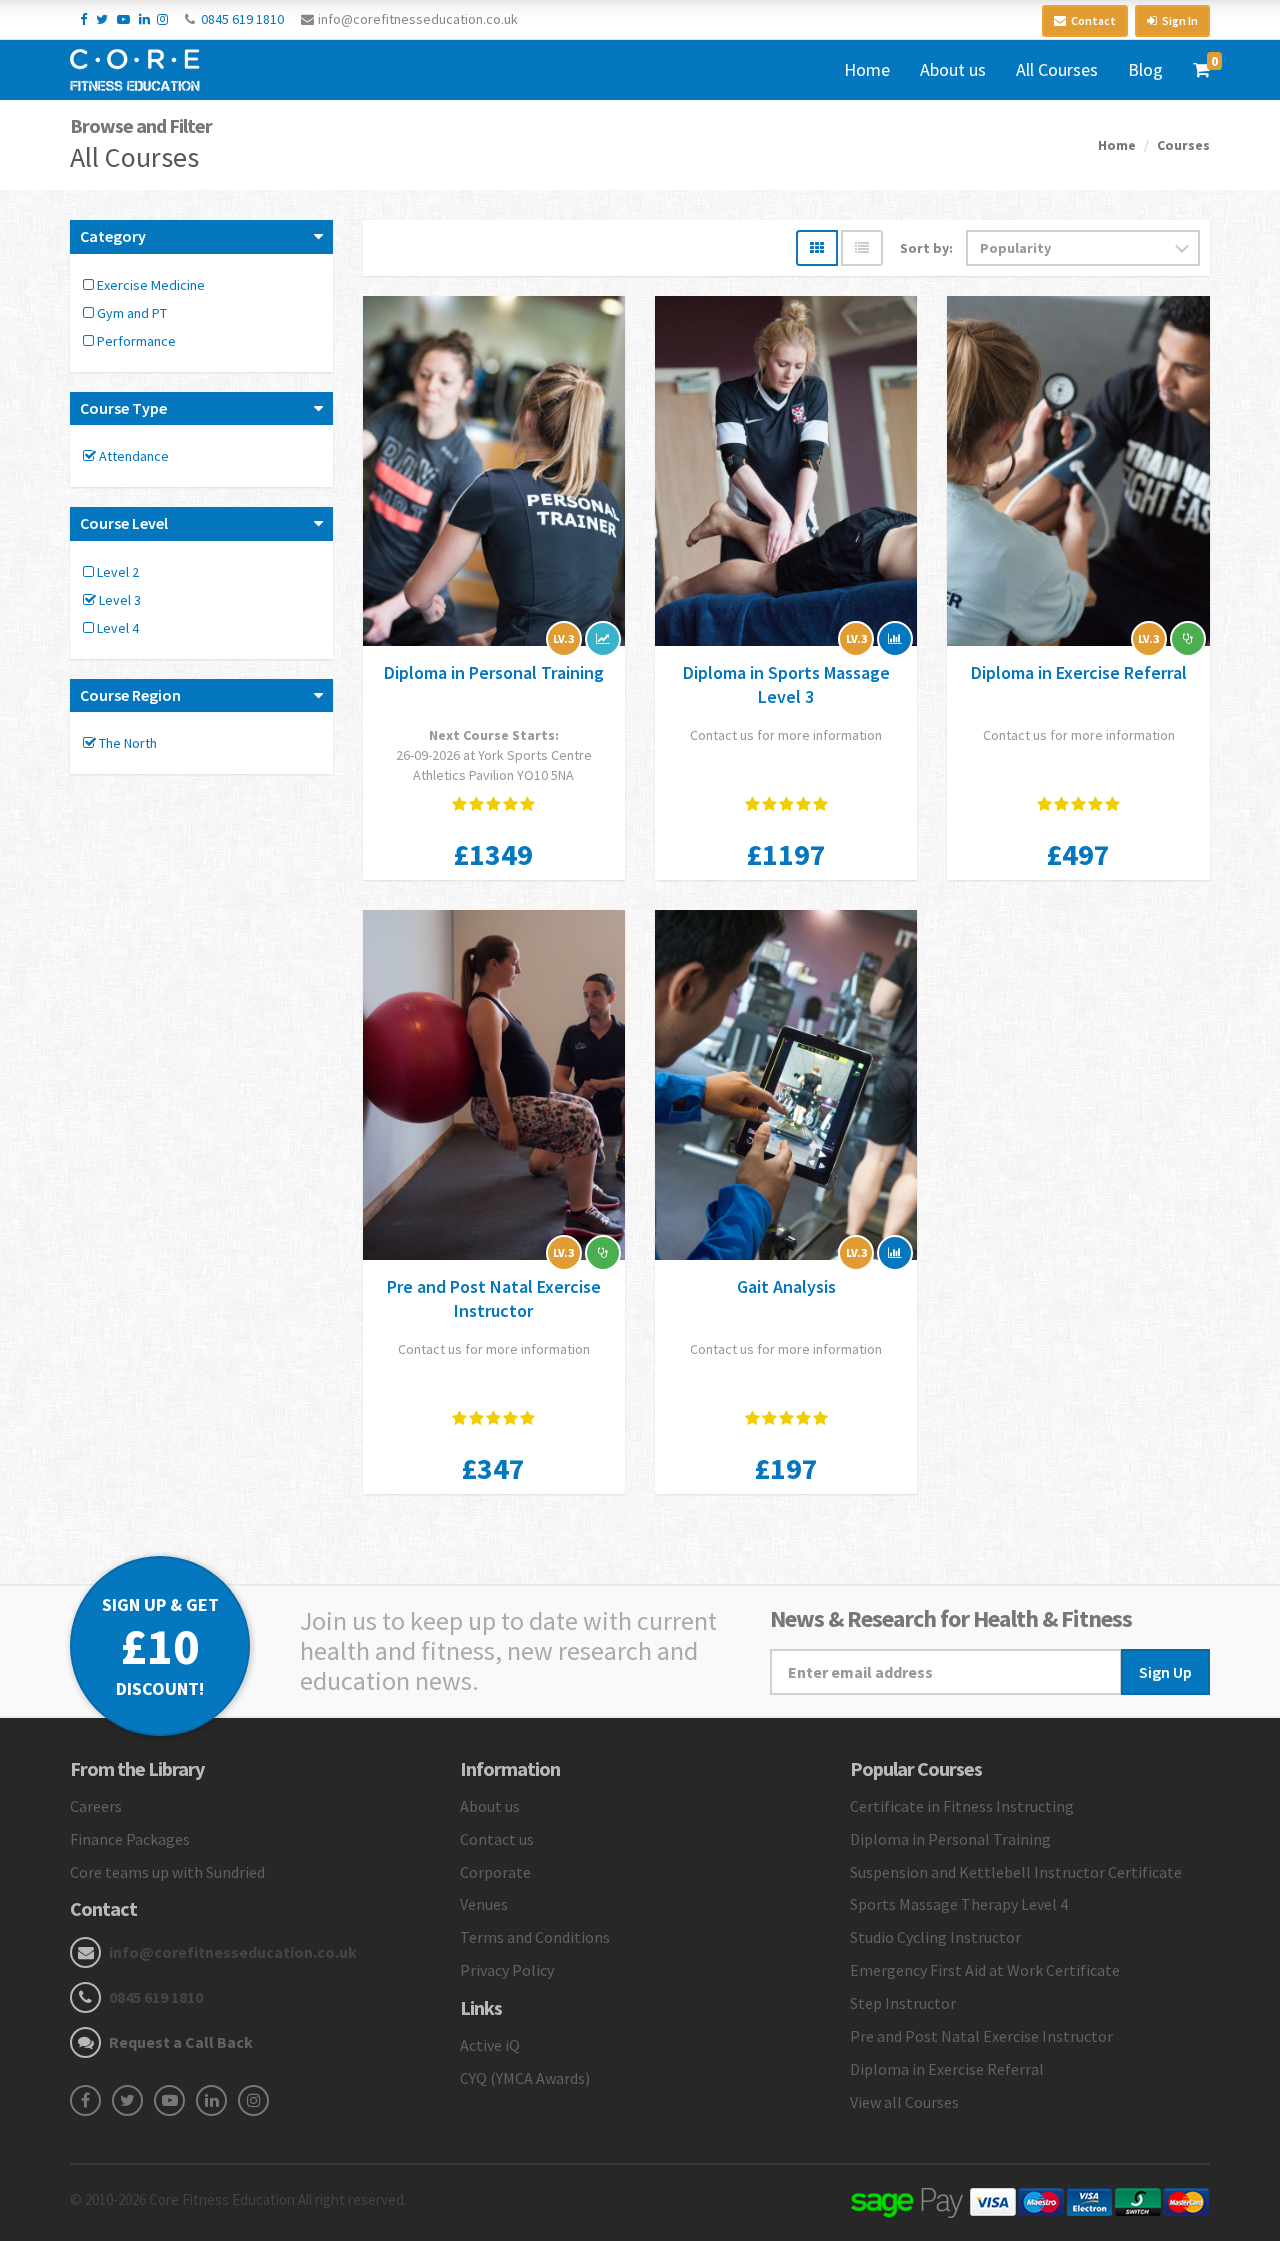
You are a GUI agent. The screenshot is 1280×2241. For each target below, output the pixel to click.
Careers (96, 1806)
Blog (1145, 69)
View (494, 473)
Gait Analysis (786, 1286)
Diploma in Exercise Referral (1079, 672)
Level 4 (116, 628)
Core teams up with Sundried (167, 1872)
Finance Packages (130, 1839)
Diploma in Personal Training (494, 672)
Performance (135, 341)
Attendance (132, 456)
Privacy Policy (507, 1970)
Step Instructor (903, 2003)
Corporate (495, 1872)
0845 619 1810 (242, 19)
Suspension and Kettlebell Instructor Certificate (1016, 1872)
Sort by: (926, 248)
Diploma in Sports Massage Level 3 (786, 684)
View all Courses (904, 2102)
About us (953, 69)
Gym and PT (130, 313)
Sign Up (1165, 1672)
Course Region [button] (130, 695)
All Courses (1057, 69)
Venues (484, 1904)
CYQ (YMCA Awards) (525, 2078)
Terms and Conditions (535, 1937)
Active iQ (490, 2045)
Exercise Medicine (149, 285)
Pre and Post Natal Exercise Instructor (494, 1298)
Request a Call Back (181, 2042)
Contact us (497, 1839)
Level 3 (118, 600)
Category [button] (113, 236)
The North (126, 743)
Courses (1183, 145)
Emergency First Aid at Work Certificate (985, 1970)
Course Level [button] (124, 523)
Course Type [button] (123, 408)
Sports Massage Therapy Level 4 (959, 1904)
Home (867, 69)
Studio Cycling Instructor (935, 1937)
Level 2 (116, 572)
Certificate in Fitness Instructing (962, 1806)
